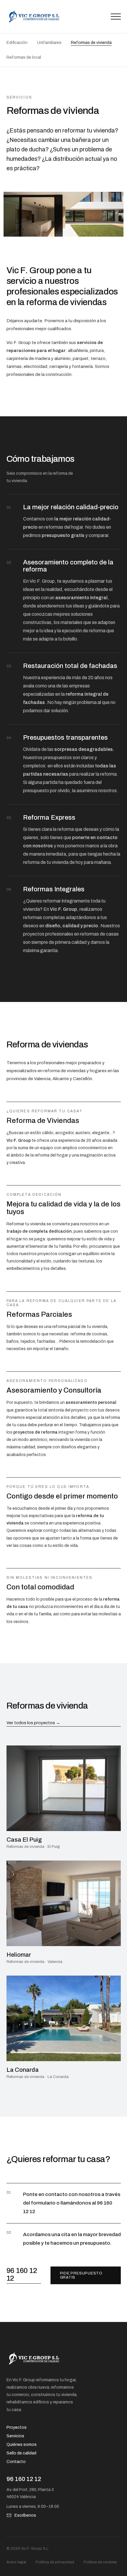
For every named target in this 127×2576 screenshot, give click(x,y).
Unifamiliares (49, 43)
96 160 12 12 (22, 2274)
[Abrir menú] (116, 17)
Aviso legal (16, 2562)
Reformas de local (24, 57)
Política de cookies (100, 2562)
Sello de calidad (21, 2453)
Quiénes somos (22, 2445)
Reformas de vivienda (91, 43)
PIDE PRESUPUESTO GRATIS (81, 2275)
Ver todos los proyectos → (33, 1723)
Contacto (16, 2462)
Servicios (15, 2436)
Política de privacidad (55, 2562)
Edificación (17, 43)
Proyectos (17, 2427)
